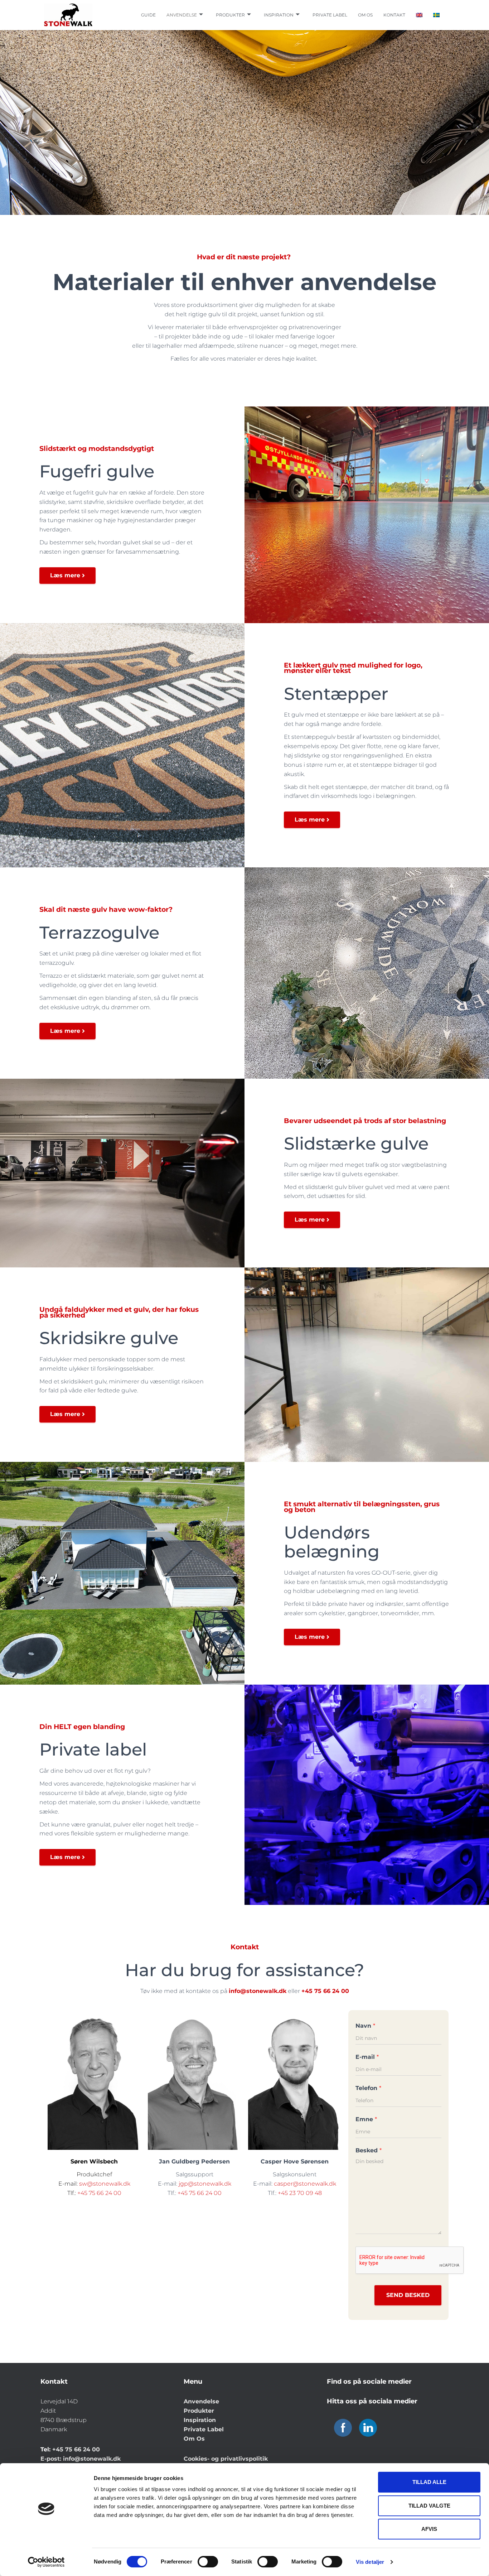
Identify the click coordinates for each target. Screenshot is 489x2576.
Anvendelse (182, 15)
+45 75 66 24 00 (99, 2193)
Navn (365, 2026)
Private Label (204, 2429)
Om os (365, 15)
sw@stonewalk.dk (105, 2184)
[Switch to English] (419, 15)
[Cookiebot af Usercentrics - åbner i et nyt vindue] (46, 2562)
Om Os (194, 2439)
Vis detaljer (370, 2562)
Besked (369, 2150)
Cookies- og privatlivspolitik (226, 2459)
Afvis (429, 2529)
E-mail (367, 2057)
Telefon (368, 2088)
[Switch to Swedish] (436, 15)
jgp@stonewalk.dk (205, 2184)
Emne (366, 2119)
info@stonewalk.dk (92, 2459)
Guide (148, 15)
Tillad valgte (429, 2506)
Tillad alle (429, 2482)
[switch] (208, 2562)
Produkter (230, 15)
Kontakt (394, 15)
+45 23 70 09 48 (300, 2193)
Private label (330, 15)
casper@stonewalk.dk (305, 2184)
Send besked (408, 2295)
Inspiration (279, 15)
